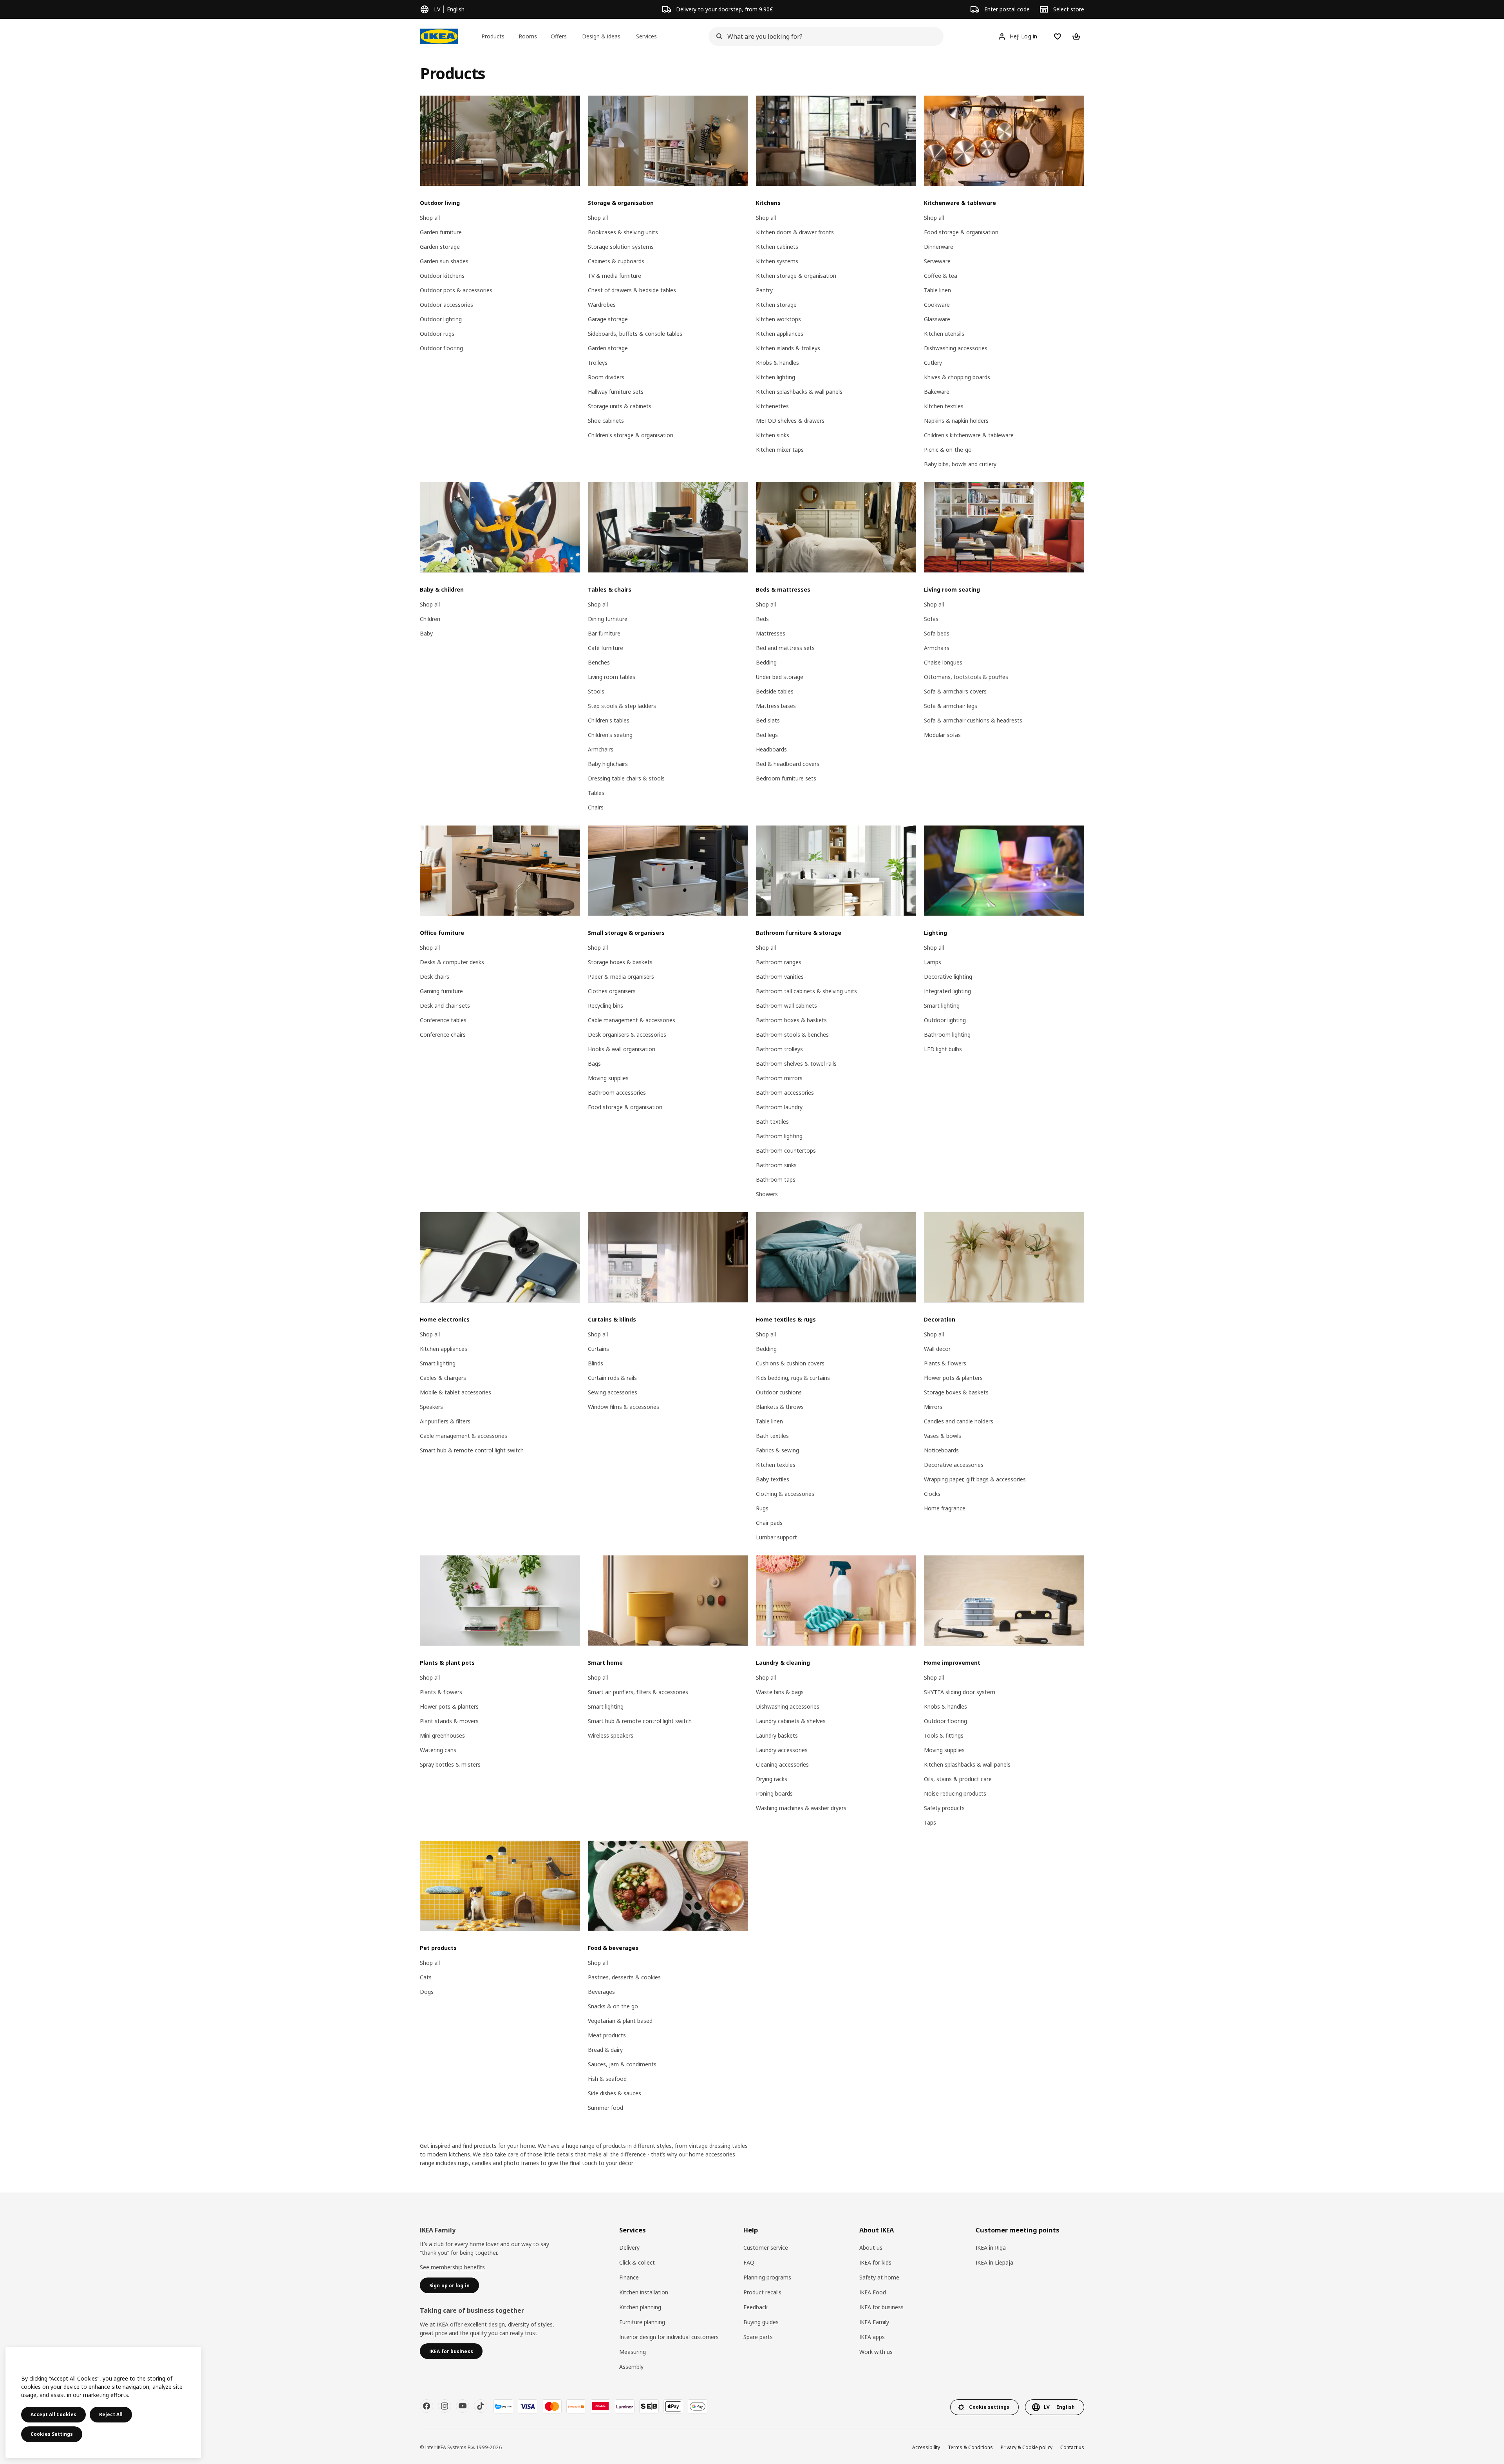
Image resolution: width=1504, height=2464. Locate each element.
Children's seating (610, 735)
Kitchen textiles (944, 406)
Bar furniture (604, 633)
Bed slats (768, 720)
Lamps (933, 962)
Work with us (876, 2352)
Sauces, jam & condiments (622, 2064)
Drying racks (772, 1779)
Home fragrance (945, 1508)
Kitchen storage (776, 305)
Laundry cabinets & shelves (791, 1721)
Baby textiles (773, 1479)
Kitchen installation (644, 2292)
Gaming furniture (441, 991)
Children (430, 619)
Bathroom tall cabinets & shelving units (806, 991)
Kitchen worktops (778, 319)
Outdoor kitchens (442, 276)
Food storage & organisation (961, 232)
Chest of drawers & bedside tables (632, 290)
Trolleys (598, 363)
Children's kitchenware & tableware (969, 435)
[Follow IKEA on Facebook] (427, 2406)
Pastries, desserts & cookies (624, 1977)
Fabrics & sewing (777, 1450)
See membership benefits (452, 2267)
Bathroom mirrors (779, 1078)
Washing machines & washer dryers (801, 1808)
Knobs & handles (777, 363)
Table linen (937, 290)
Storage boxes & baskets (620, 962)
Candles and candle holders (959, 1421)
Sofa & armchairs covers (955, 691)
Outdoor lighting (441, 319)
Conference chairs (443, 1035)
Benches (599, 662)
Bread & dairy (605, 2050)
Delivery (629, 2248)
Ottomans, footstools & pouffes (966, 677)
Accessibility (926, 2447)
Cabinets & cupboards (616, 261)
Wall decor (937, 1349)
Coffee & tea (941, 276)
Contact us (1072, 2447)
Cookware (937, 305)
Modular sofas (942, 735)
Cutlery (933, 363)
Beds (762, 619)
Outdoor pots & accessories (456, 290)
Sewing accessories (613, 1392)
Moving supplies (608, 1078)
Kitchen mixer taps (780, 450)
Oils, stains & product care (958, 1779)
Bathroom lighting (779, 1136)
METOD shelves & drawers (790, 421)
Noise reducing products (955, 1793)
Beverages (601, 1992)
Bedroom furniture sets (786, 778)
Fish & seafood (607, 2079)
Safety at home (879, 2277)
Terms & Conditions (970, 2447)
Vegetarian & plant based (620, 2021)
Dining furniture (608, 619)
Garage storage (608, 319)
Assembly (631, 2367)
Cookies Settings (52, 2434)
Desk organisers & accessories (627, 1035)
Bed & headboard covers (788, 764)
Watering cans (438, 1750)
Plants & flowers (945, 1363)
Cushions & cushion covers (790, 1363)
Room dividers (606, 377)
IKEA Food (873, 2292)
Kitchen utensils (944, 334)
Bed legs (767, 735)
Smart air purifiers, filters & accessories (638, 1692)
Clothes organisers (612, 991)
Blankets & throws (780, 1407)
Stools (596, 691)
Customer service (766, 2248)
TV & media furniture (615, 276)
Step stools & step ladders (622, 706)
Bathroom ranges (779, 962)
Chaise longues (943, 662)
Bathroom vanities (780, 977)
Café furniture (606, 648)
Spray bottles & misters (450, 1764)
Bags (594, 1064)
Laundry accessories (782, 1750)
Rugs (762, 1508)
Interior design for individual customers (669, 2337)
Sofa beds (937, 633)
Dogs (427, 1992)
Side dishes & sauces (615, 2093)
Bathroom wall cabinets (786, 1006)
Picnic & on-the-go (948, 450)
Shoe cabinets (606, 421)
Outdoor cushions (779, 1392)
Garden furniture (441, 232)
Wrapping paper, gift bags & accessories (975, 1479)
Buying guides (761, 2322)
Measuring (633, 2352)
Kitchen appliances (780, 334)
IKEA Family (874, 2322)
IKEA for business (881, 2307)
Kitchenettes (772, 406)
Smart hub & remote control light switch (472, 1450)
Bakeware (937, 392)
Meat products (607, 2035)
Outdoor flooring (441, 348)
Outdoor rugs (437, 334)
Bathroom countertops (786, 1151)
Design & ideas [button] (601, 36)
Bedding (766, 662)
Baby (426, 633)
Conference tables (443, 1020)
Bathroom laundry (779, 1107)
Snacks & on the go (613, 2006)
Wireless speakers (611, 1735)
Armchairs (601, 749)
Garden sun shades (444, 261)
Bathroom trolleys (779, 1049)
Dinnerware (939, 247)
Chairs (596, 807)
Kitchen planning (640, 2307)
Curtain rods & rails (612, 1378)
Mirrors (933, 1407)
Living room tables (612, 677)
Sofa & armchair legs (951, 706)
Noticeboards (941, 1450)
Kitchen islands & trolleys (788, 348)
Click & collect (637, 2262)
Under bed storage (780, 677)
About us (871, 2248)
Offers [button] (559, 36)
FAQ (749, 2262)
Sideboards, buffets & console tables (635, 334)
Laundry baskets (777, 1735)
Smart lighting (942, 1006)
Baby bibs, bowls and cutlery (960, 464)
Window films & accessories (624, 1407)
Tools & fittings (944, 1735)
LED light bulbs (943, 1049)
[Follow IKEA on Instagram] (445, 2406)
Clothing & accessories (785, 1494)
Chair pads (769, 1523)
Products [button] (493, 36)
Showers (767, 1194)
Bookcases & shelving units (623, 232)
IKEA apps (872, 2337)
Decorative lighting (948, 977)
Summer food (606, 2108)
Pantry (764, 290)
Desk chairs (435, 977)
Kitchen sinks (773, 435)
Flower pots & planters (953, 1378)
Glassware (937, 319)
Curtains (598, 1349)
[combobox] (824, 36)
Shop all (430, 218)
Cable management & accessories (632, 1020)
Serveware (937, 261)
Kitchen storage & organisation (796, 276)
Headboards (771, 749)
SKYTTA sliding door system (960, 1692)
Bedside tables (775, 691)
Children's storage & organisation (631, 435)
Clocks (932, 1494)
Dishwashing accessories (956, 348)
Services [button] (646, 36)
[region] (103, 2402)
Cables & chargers (443, 1378)
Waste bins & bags (780, 1692)
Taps (930, 1822)
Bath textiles (772, 1122)
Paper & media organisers (621, 977)
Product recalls (762, 2292)
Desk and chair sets (445, 1006)
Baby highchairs (608, 764)
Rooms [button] (528, 36)
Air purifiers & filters (445, 1421)
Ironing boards (774, 1793)
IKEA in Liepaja (994, 2262)
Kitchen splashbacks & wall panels (799, 392)
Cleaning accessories (782, 1764)
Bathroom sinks (776, 1165)
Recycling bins (606, 1006)
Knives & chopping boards (957, 377)
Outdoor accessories (446, 305)
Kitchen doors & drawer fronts (795, 232)
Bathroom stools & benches (792, 1035)
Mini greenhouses (442, 1735)
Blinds (596, 1363)
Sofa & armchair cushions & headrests (973, 720)
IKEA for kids (875, 2262)
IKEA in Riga (991, 2248)
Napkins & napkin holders (956, 421)
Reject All (111, 2414)
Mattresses (771, 633)
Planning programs (767, 2277)
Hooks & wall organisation (622, 1049)
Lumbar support (776, 1537)
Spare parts (758, 2337)
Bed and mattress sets (785, 648)
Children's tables (609, 720)
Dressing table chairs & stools (626, 778)
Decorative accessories (954, 1465)
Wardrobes (602, 305)
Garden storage (440, 247)
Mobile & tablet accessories (456, 1392)
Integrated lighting (947, 991)
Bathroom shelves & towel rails (796, 1064)
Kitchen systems (777, 261)
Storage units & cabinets (620, 406)
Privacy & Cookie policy (1027, 2447)
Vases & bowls (943, 1436)
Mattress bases (776, 706)
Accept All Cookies (53, 2414)
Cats (426, 1977)
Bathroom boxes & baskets (791, 1020)
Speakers (431, 1407)
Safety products (944, 1808)
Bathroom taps (776, 1179)
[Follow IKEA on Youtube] (463, 2406)
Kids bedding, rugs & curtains (793, 1378)
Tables (596, 793)
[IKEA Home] (439, 36)
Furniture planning (642, 2322)
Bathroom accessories (617, 1093)
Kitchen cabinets (777, 247)
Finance (629, 2277)
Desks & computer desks (452, 962)
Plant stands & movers (449, 1721)
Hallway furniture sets (616, 392)
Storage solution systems (621, 247)
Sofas (931, 619)
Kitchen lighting (775, 377)
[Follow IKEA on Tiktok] (481, 2406)
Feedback (756, 2307)
